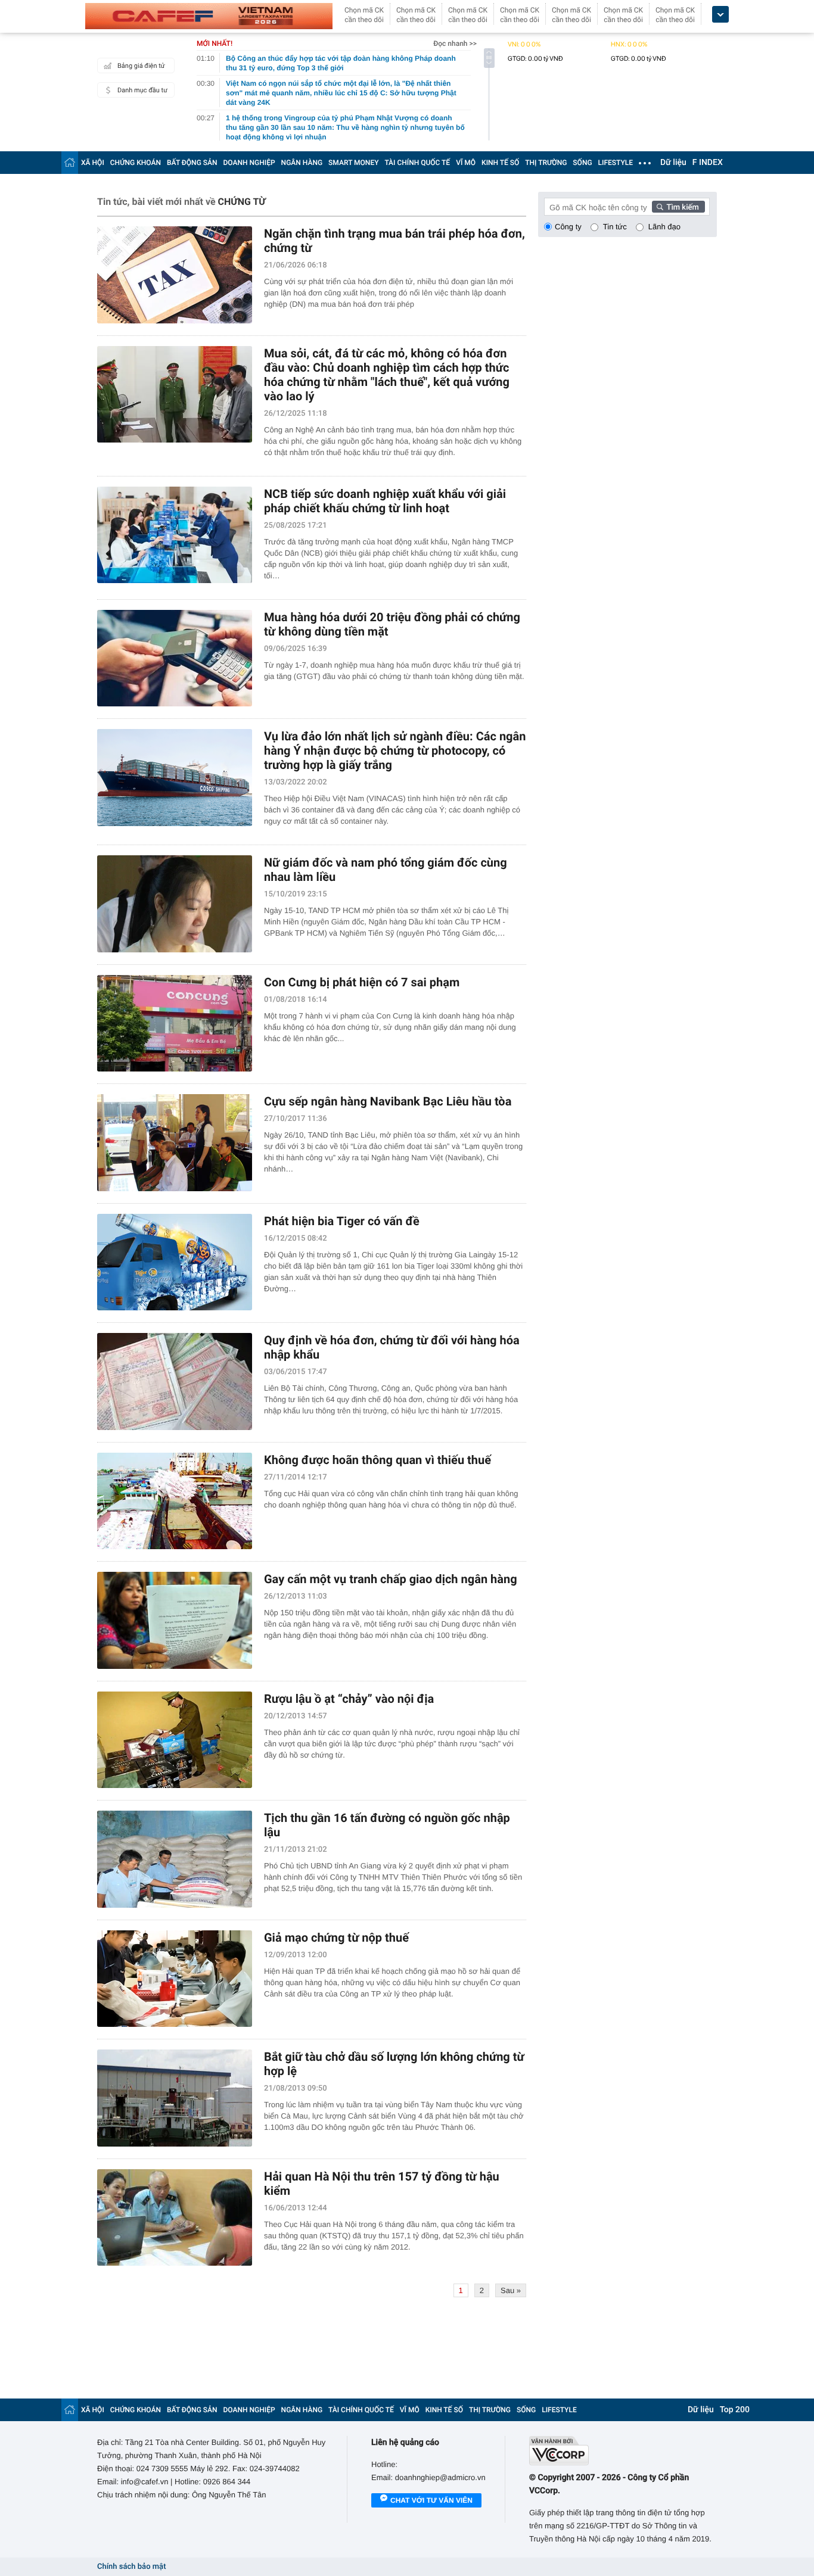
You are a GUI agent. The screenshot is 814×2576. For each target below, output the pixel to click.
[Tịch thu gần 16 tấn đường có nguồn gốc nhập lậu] (175, 1859)
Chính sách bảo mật (131, 2567)
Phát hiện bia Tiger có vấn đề (342, 1221)
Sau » (511, 2290)
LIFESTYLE (616, 163)
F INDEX (708, 163)
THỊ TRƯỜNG (546, 163)
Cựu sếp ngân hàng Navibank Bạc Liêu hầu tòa (388, 1101)
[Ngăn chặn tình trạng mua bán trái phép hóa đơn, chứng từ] (175, 275)
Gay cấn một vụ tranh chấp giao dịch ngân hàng (391, 1579)
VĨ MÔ (466, 163)
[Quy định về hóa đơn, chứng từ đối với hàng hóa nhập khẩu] (175, 1382)
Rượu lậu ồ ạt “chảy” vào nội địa (349, 1699)
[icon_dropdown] (720, 15)
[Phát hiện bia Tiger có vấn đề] (175, 1262)
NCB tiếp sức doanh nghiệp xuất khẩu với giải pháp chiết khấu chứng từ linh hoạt (385, 501)
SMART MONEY (353, 163)
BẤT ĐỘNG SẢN (192, 163)
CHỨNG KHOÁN (136, 163)
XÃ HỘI (93, 163)
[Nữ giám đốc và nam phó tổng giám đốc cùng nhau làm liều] (175, 904)
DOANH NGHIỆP (249, 163)
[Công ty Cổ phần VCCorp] (623, 2451)
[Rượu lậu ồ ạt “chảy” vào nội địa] (175, 1740)
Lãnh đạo (664, 227)
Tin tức (615, 227)
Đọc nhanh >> (455, 43)
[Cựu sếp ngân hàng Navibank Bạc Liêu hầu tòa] (175, 1143)
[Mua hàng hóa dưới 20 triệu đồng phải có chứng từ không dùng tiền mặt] (175, 658)
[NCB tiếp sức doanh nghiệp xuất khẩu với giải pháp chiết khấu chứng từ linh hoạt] (175, 535)
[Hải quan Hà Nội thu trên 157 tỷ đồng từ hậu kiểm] (175, 2218)
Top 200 (735, 2410)
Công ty (568, 227)
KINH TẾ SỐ (500, 163)
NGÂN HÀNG (302, 163)
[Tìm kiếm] (679, 207)
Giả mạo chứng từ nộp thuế (336, 1938)
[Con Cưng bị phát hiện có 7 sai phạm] (175, 1024)
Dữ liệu (673, 163)
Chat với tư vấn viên (431, 2500)
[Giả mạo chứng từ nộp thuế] (175, 1979)
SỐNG (582, 163)
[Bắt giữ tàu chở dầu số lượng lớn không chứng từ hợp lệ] (175, 2098)
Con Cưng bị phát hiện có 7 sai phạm (362, 982)
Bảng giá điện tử (141, 66)
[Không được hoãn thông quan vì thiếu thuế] (175, 1501)
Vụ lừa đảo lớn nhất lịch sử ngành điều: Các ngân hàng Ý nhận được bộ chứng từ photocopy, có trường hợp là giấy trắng (395, 750)
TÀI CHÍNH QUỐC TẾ (417, 163)
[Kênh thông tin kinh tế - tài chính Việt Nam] (209, 16)
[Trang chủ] (70, 162)
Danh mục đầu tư (142, 90)
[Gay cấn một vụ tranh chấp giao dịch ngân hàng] (175, 1620)
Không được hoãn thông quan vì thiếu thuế (378, 1460)
